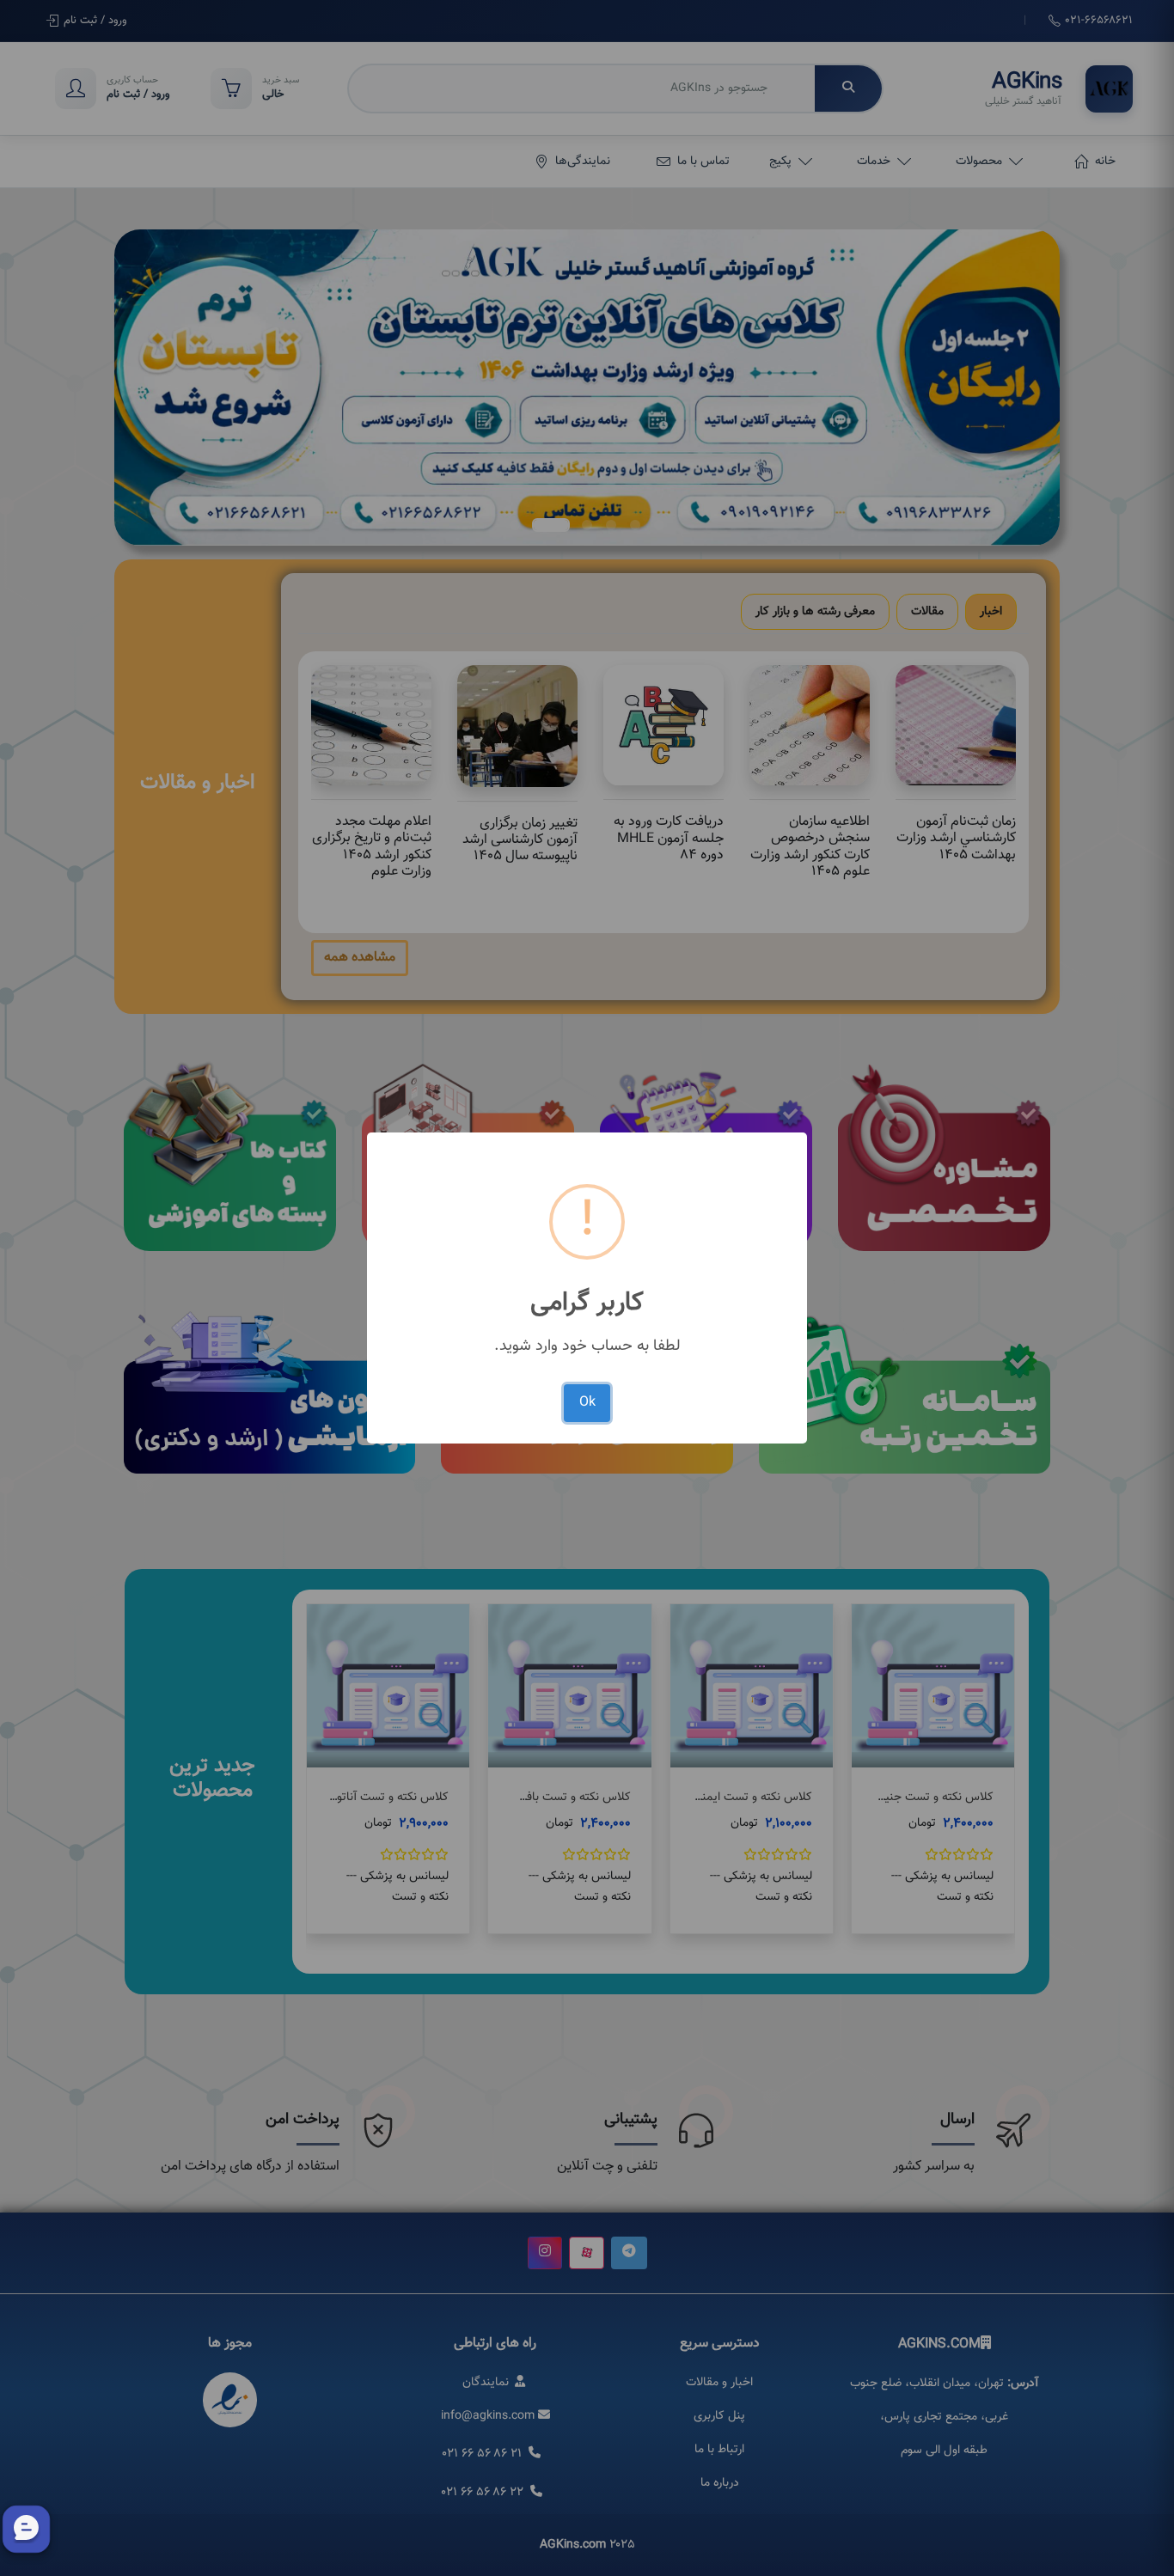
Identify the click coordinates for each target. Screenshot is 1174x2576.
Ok (587, 1403)
